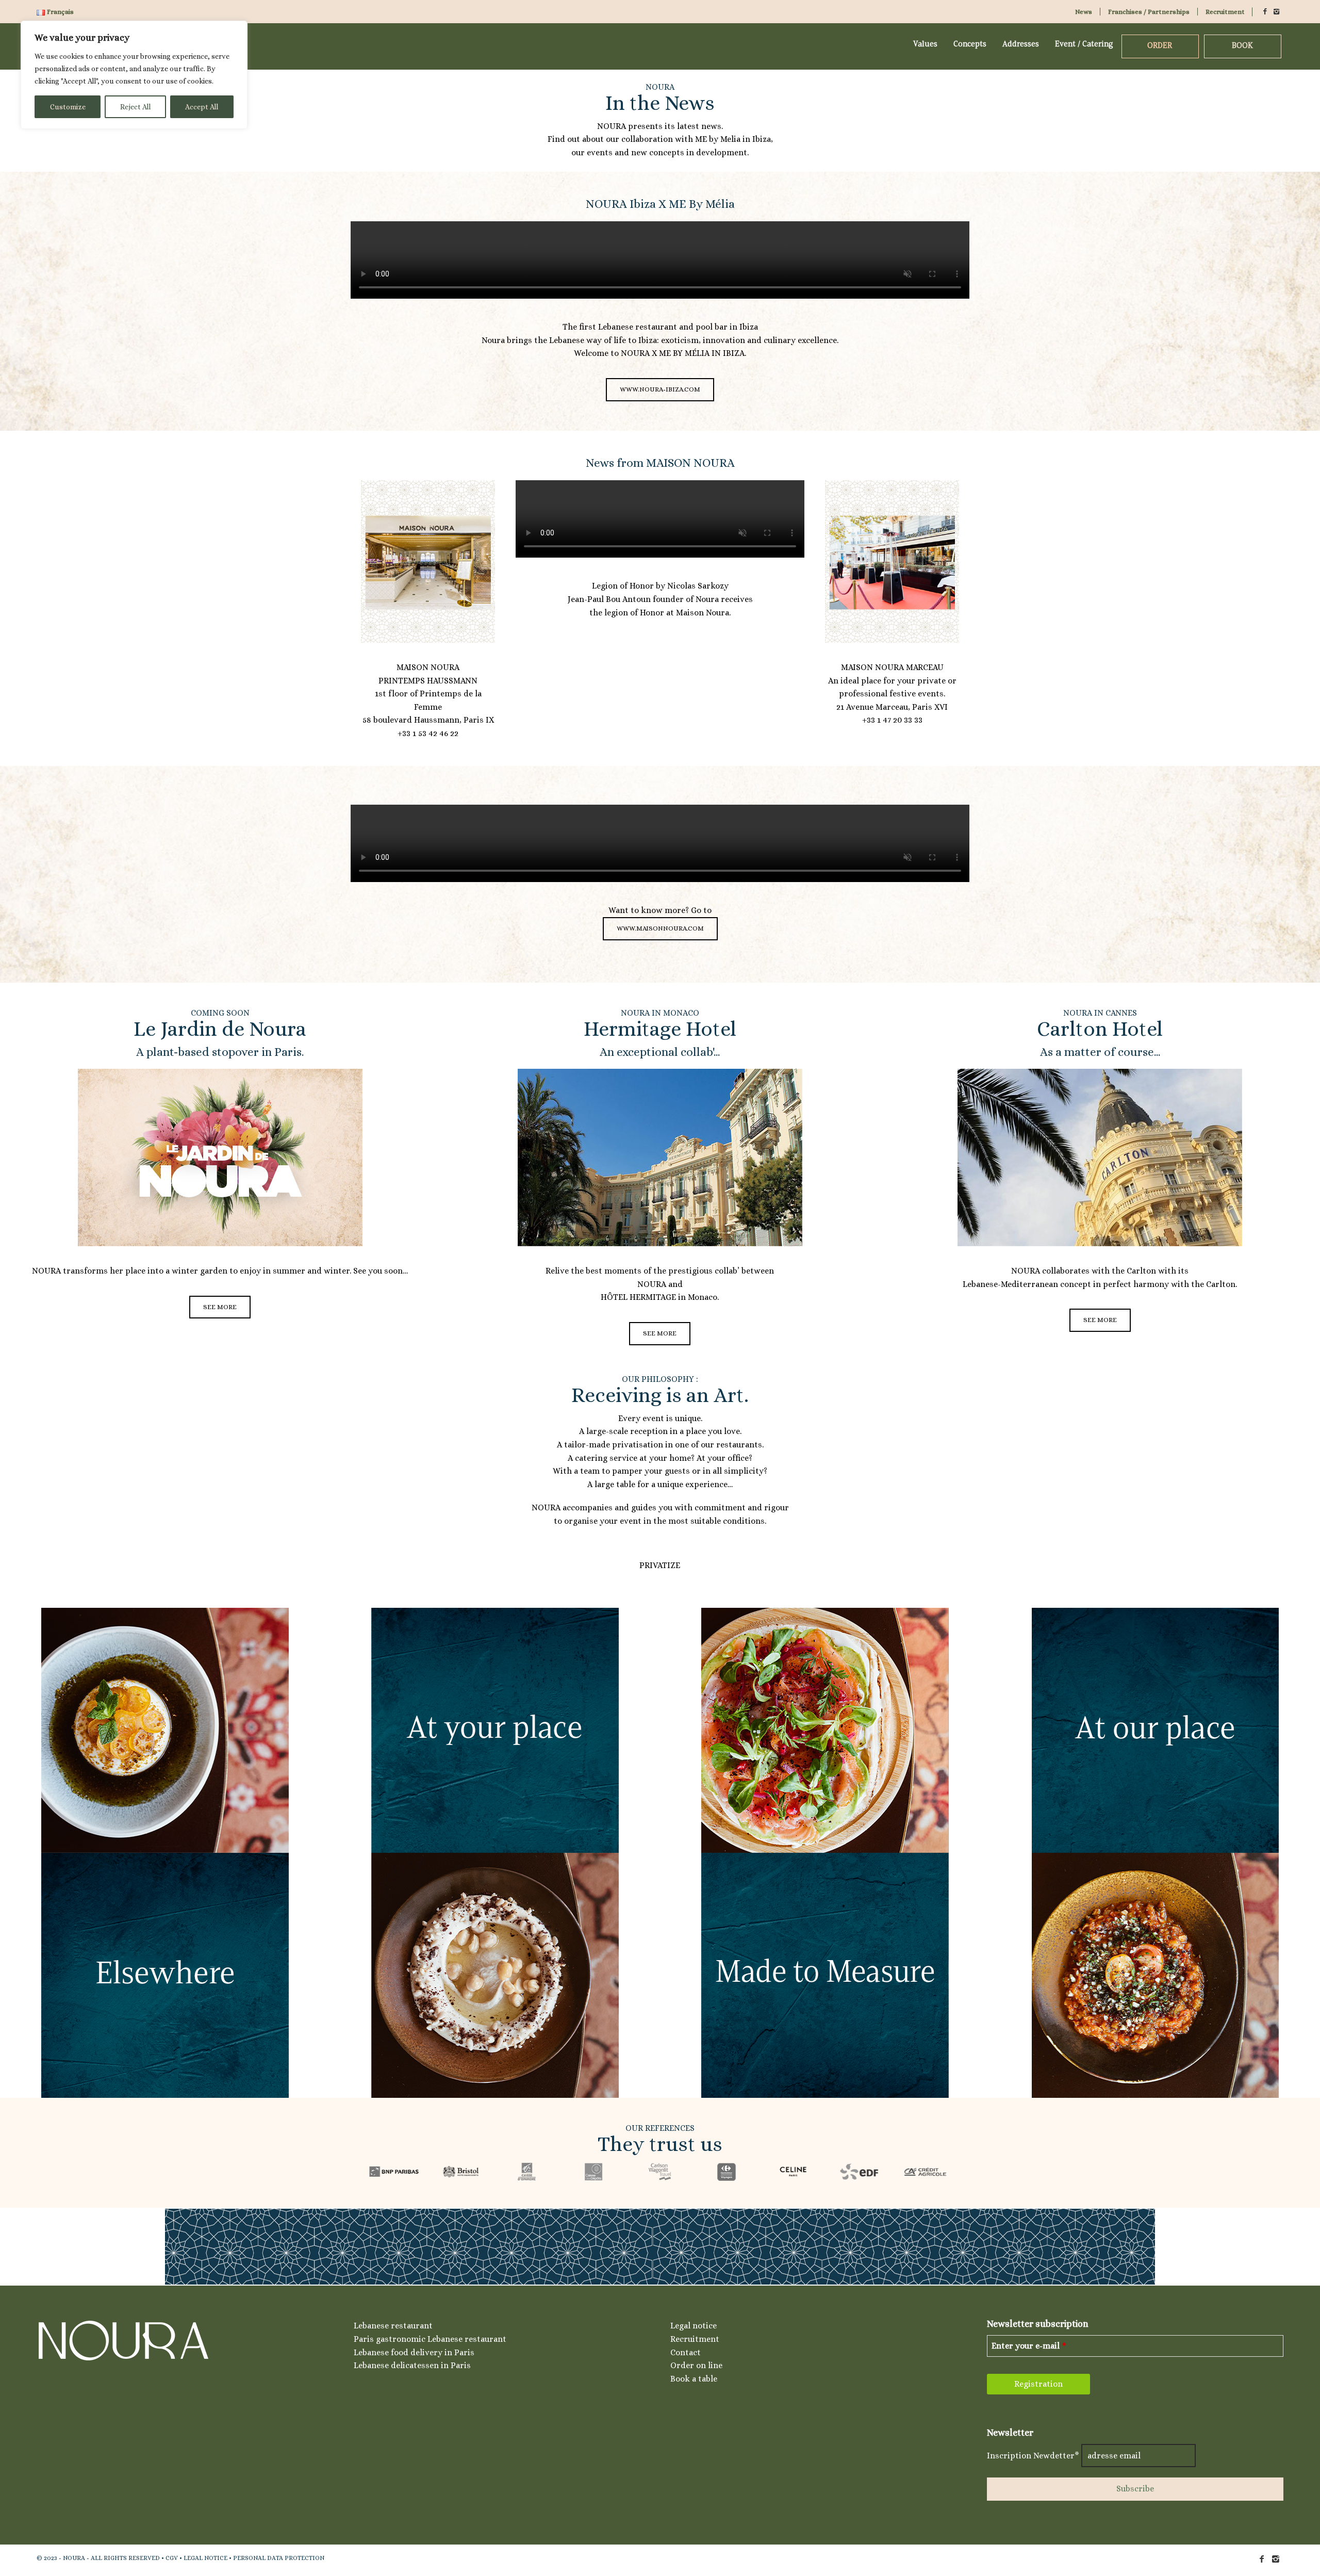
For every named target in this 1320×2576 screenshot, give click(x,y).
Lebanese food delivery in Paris (414, 2352)
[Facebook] (1265, 12)
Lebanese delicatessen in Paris (412, 2365)
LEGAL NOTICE (205, 2558)
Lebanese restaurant (393, 2326)
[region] (134, 75)
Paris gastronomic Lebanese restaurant (430, 2339)
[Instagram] (1277, 12)
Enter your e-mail (1029, 2346)
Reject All (135, 107)
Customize (68, 107)
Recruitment (1225, 12)
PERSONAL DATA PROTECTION (279, 2558)
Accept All (202, 107)
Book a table (694, 2379)
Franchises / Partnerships (1149, 12)
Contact (686, 2352)
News (1084, 12)
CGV (172, 2558)
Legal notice (694, 2326)
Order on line (696, 2365)
